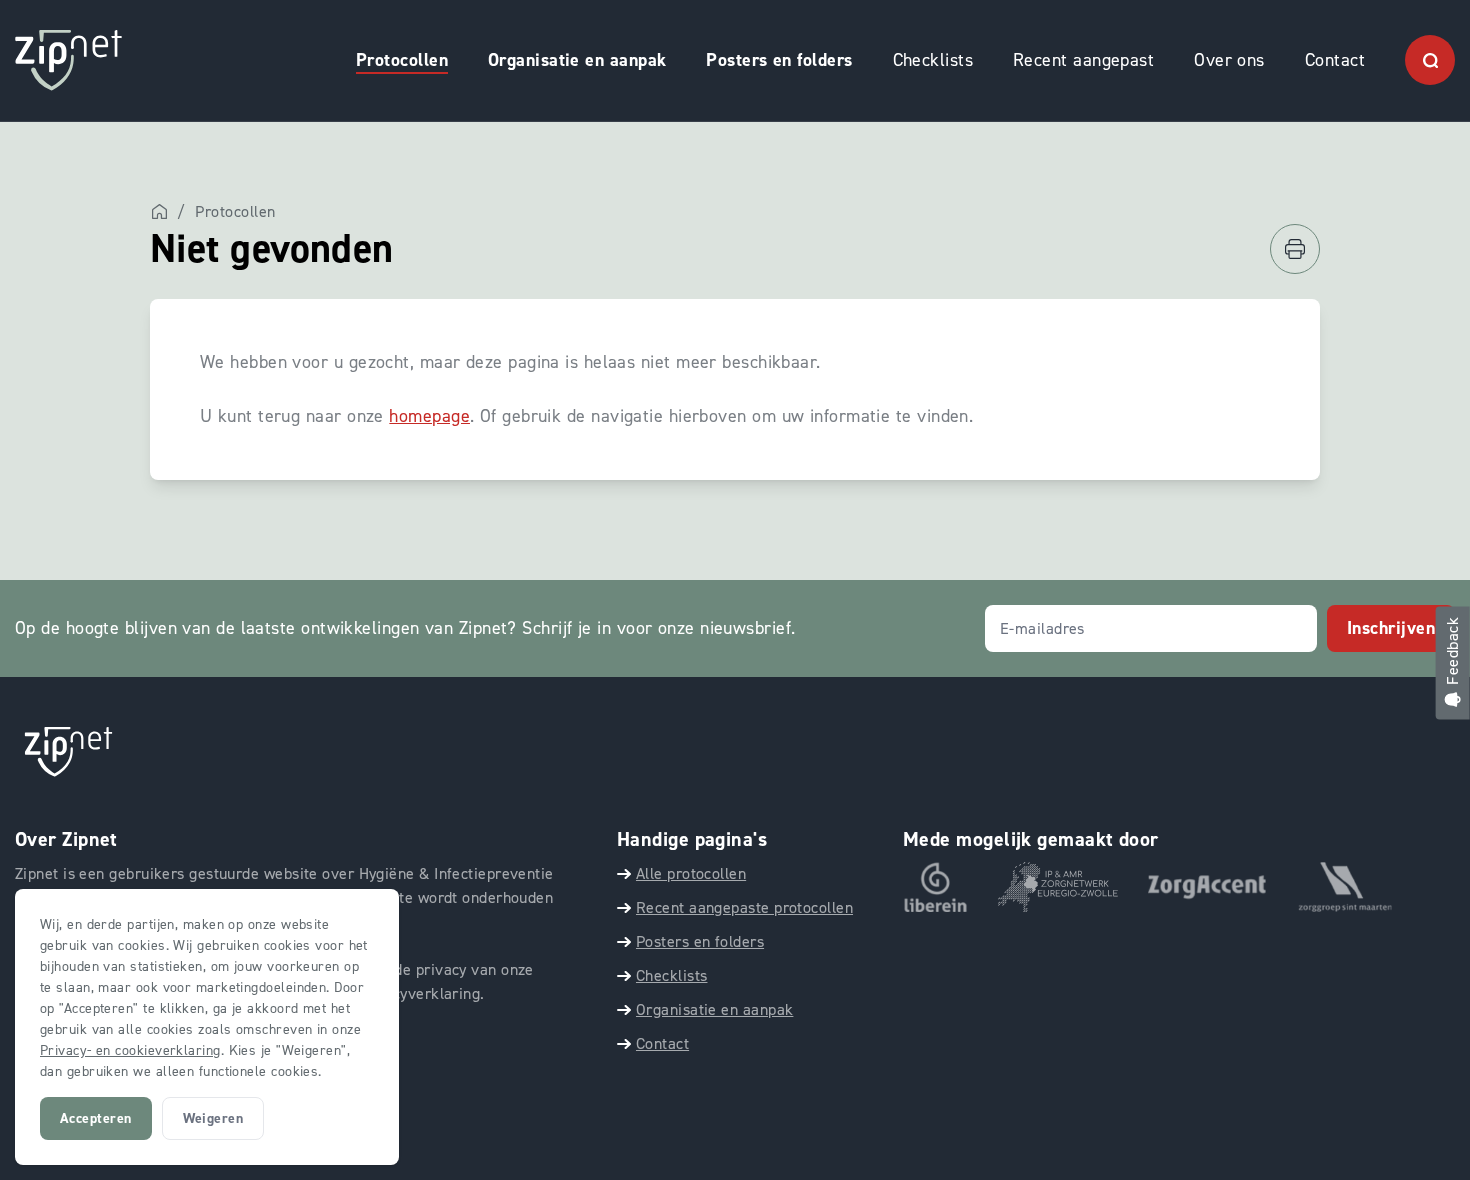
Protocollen (402, 60)
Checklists (933, 60)
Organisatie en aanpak (577, 60)
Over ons (1229, 60)
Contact (1335, 60)
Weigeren (213, 1118)
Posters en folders (779, 60)
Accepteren (96, 1118)
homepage (429, 416)
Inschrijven (1391, 628)
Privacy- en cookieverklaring (130, 1050)
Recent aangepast (1083, 60)
